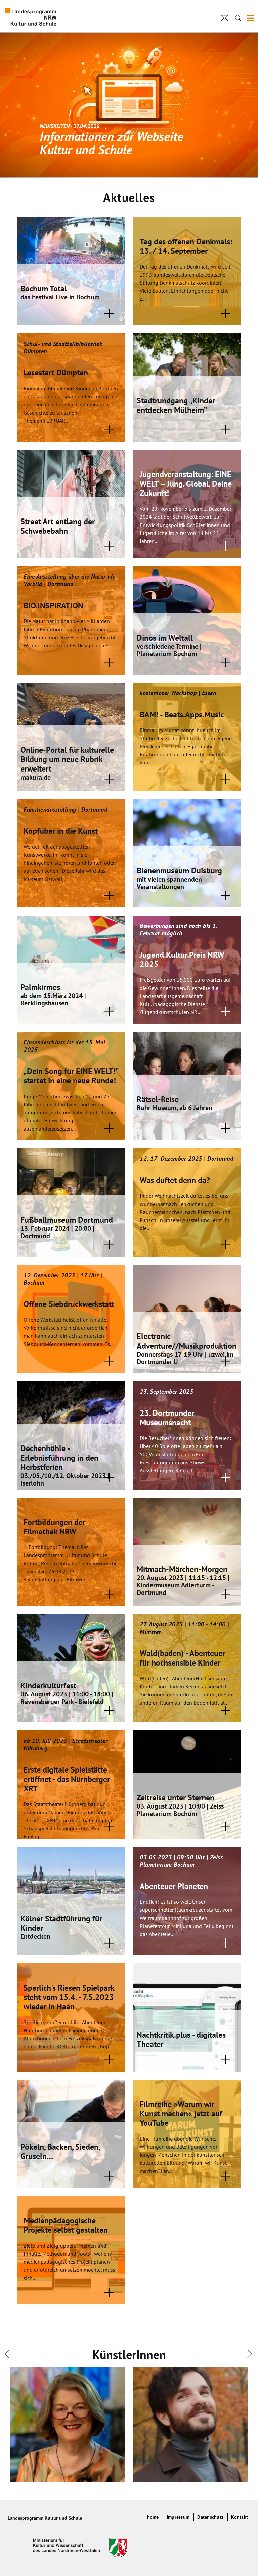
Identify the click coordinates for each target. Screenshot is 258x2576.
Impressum (178, 2517)
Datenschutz (210, 2517)
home (153, 2517)
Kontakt (240, 2517)
